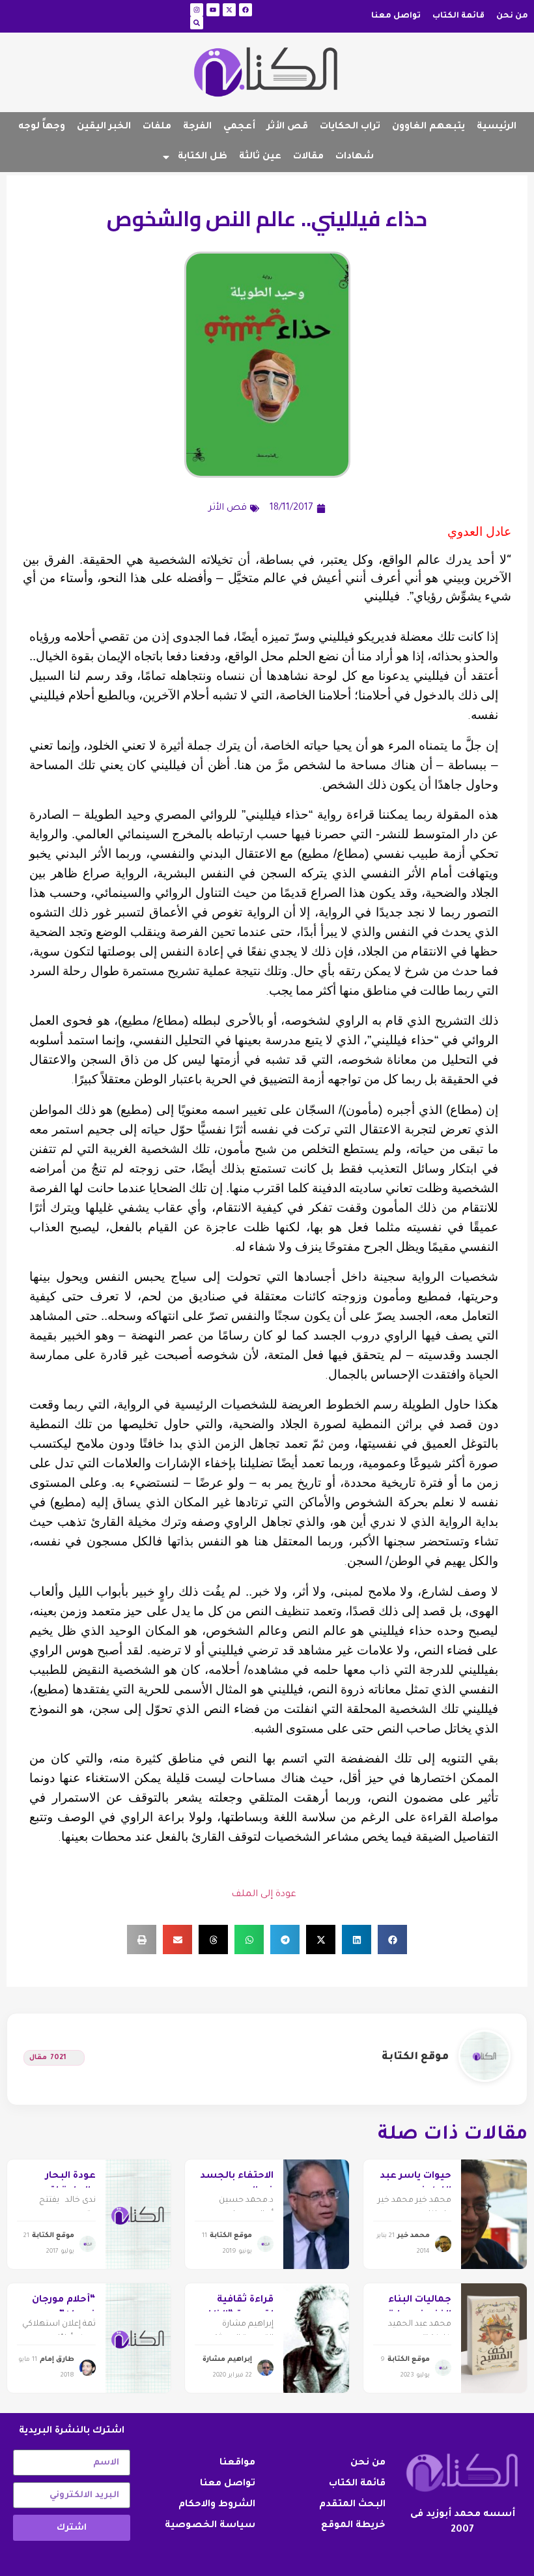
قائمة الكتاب (458, 16)
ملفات (157, 127)
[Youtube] (213, 10)
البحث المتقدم (352, 2505)
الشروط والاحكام (217, 2505)
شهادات (355, 157)
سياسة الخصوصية (210, 2526)
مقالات (308, 157)
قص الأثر (288, 127)
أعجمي (239, 127)
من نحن (512, 16)
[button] (392, 1939)
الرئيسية (497, 127)
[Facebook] (246, 10)
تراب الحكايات (350, 127)
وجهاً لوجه (42, 127)
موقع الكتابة (415, 2057)
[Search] (197, 23)
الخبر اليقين (104, 127)
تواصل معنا (396, 16)
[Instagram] (197, 10)
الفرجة (197, 127)
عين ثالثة (260, 157)
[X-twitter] (229, 10)
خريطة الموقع (353, 2526)
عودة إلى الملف (264, 1895)
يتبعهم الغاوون (429, 127)
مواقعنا (237, 2463)
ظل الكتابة (203, 157)
